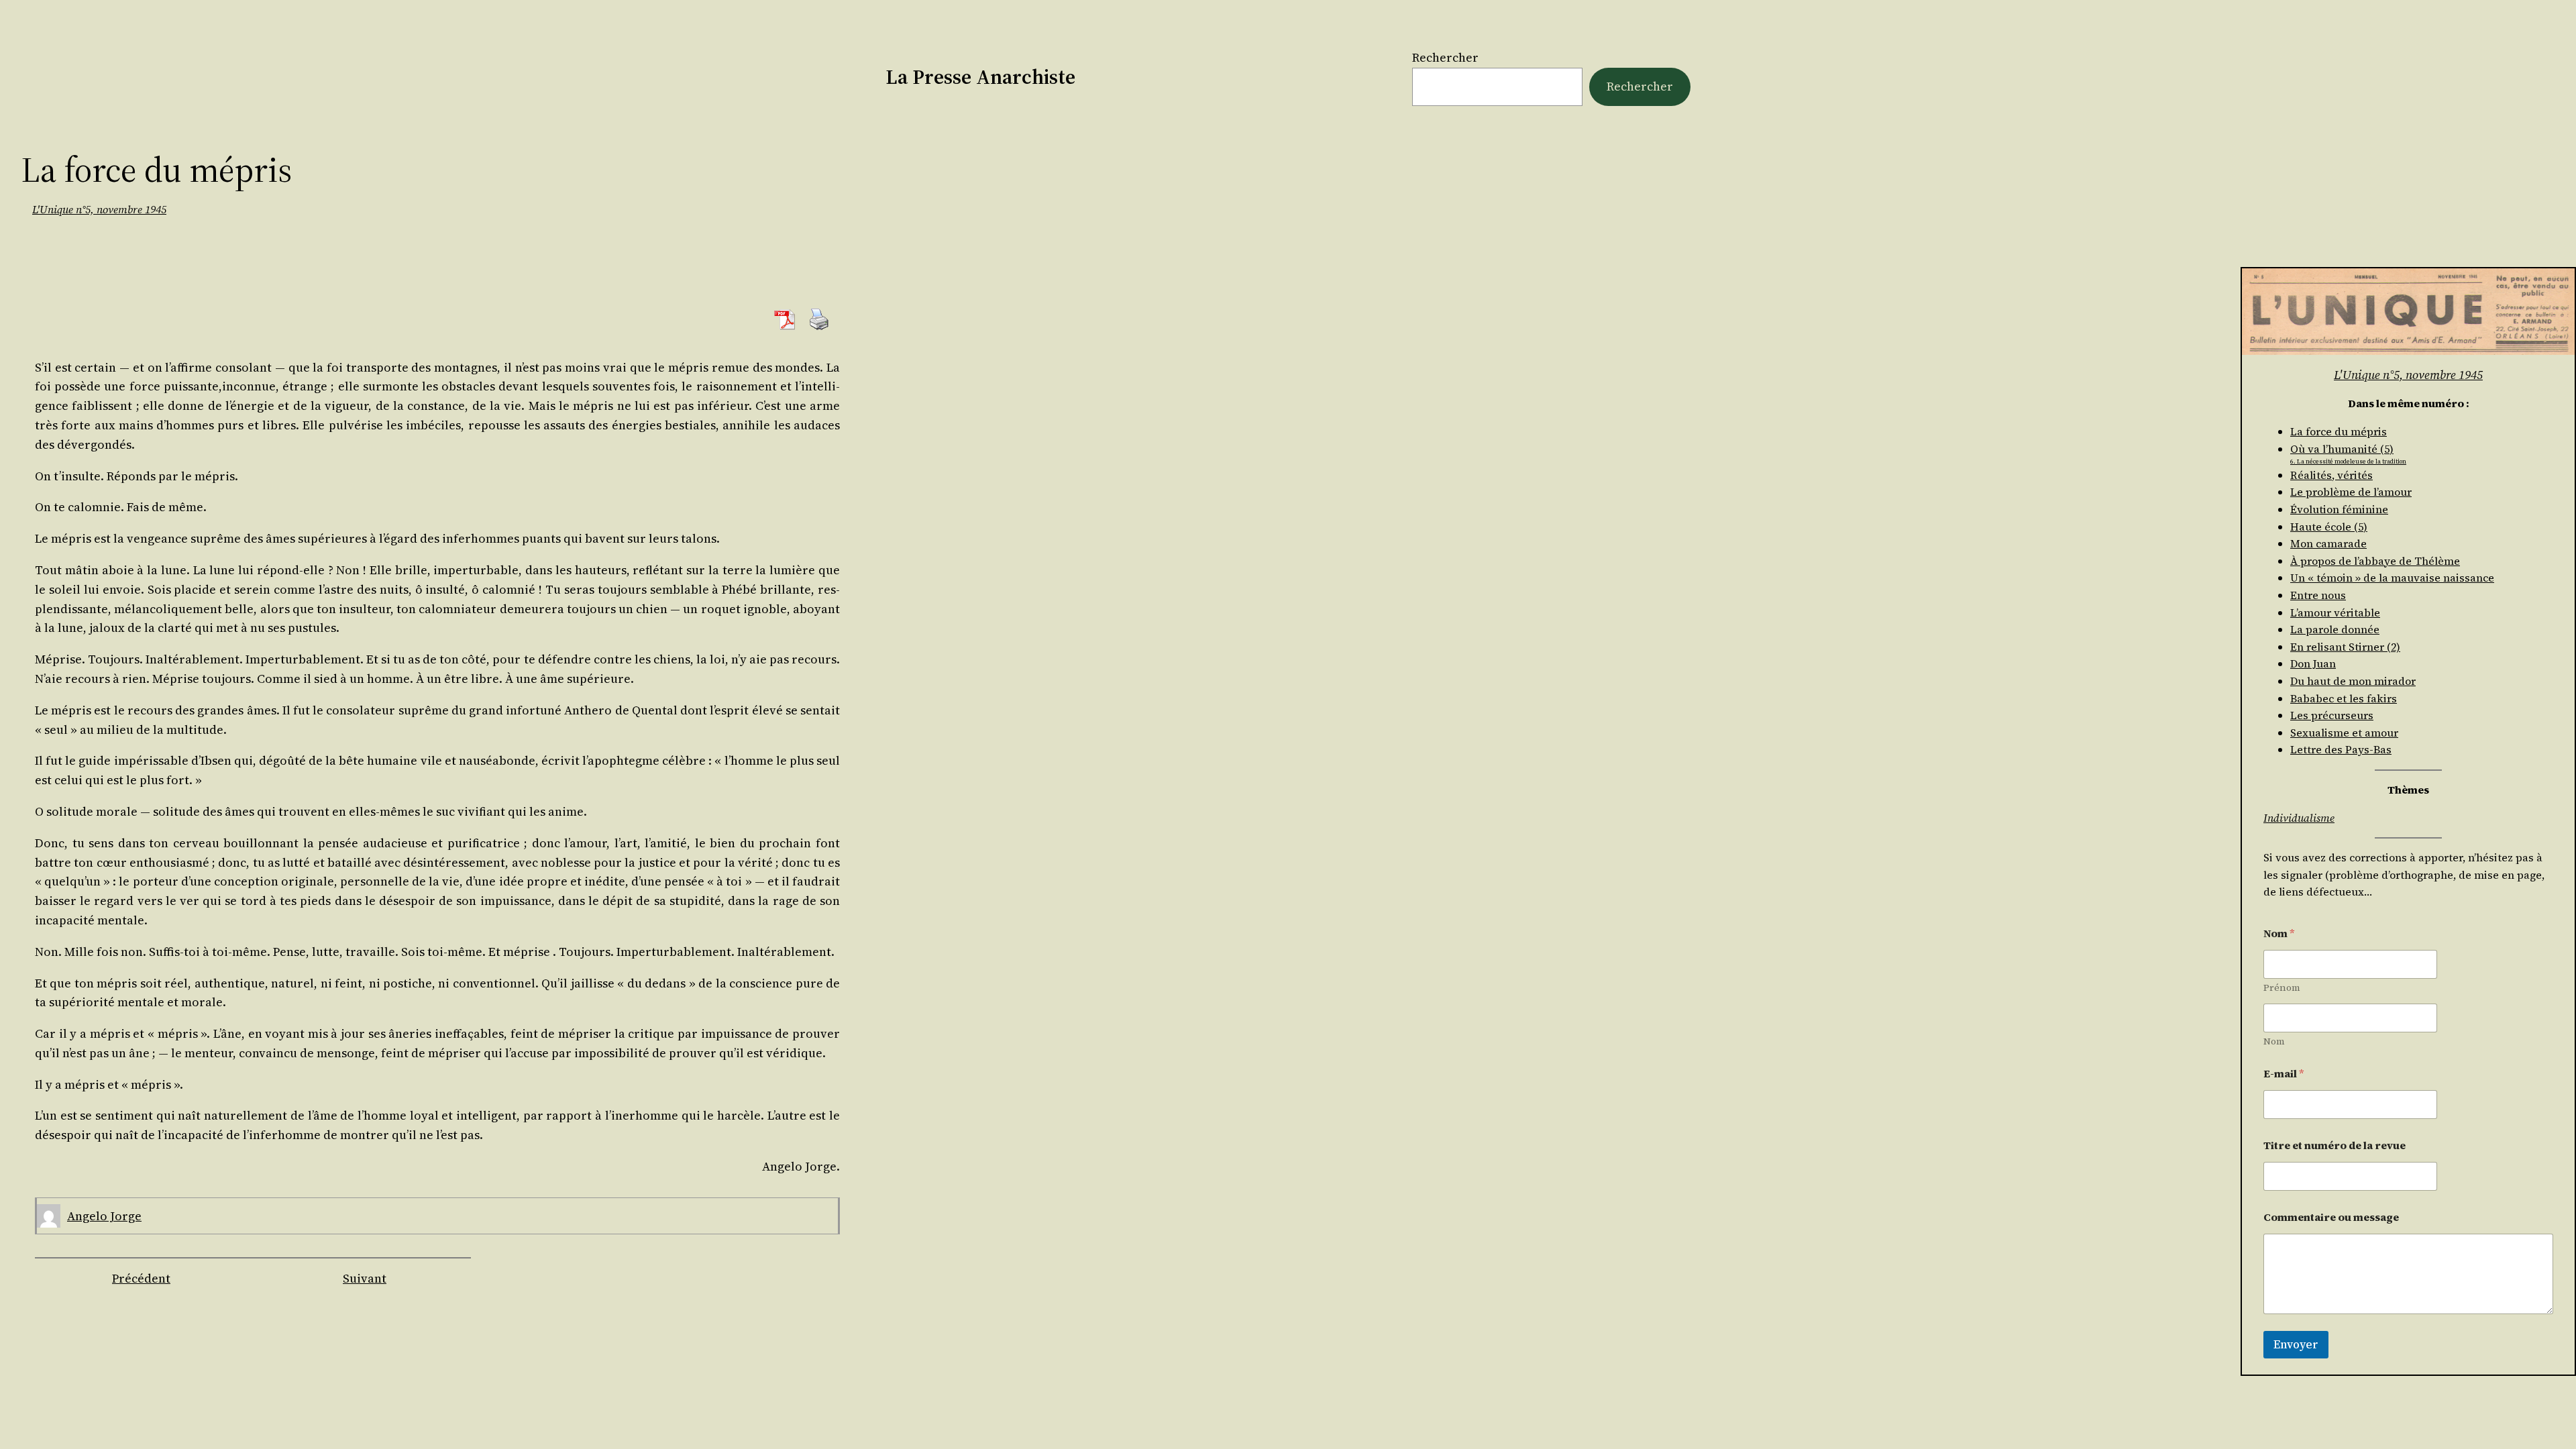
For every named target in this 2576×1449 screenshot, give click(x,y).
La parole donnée (2335, 629)
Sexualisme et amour (2344, 733)
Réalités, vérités (2331, 475)
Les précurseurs (2332, 715)
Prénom (2282, 988)
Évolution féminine (2339, 509)
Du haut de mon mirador (2353, 681)
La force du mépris (2339, 431)
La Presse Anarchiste (980, 77)
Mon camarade (2328, 543)
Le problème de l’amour (2351, 492)
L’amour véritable (2335, 612)
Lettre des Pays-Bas (2341, 749)
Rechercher (1445, 57)
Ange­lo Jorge (104, 1216)
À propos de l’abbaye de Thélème (2375, 561)
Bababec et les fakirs (2344, 698)
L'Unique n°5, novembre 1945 (99, 209)
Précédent (141, 1278)
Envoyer (2296, 1344)
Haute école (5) (2329, 527)
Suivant (365, 1278)
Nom (2274, 1041)
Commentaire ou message (2331, 1217)
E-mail (2284, 1074)
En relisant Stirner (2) (2345, 647)
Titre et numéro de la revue (2334, 1145)
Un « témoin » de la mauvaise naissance (2392, 578)
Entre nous (2318, 595)
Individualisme (2299, 818)
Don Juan (2313, 663)
